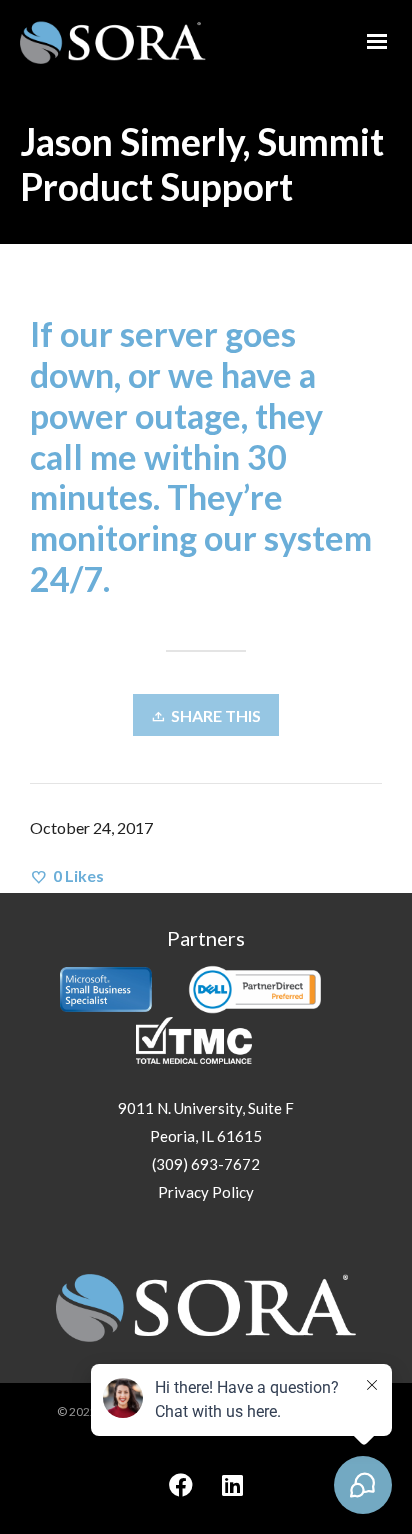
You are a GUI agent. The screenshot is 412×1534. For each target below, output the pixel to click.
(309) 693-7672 (206, 1164)
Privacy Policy (206, 1192)
